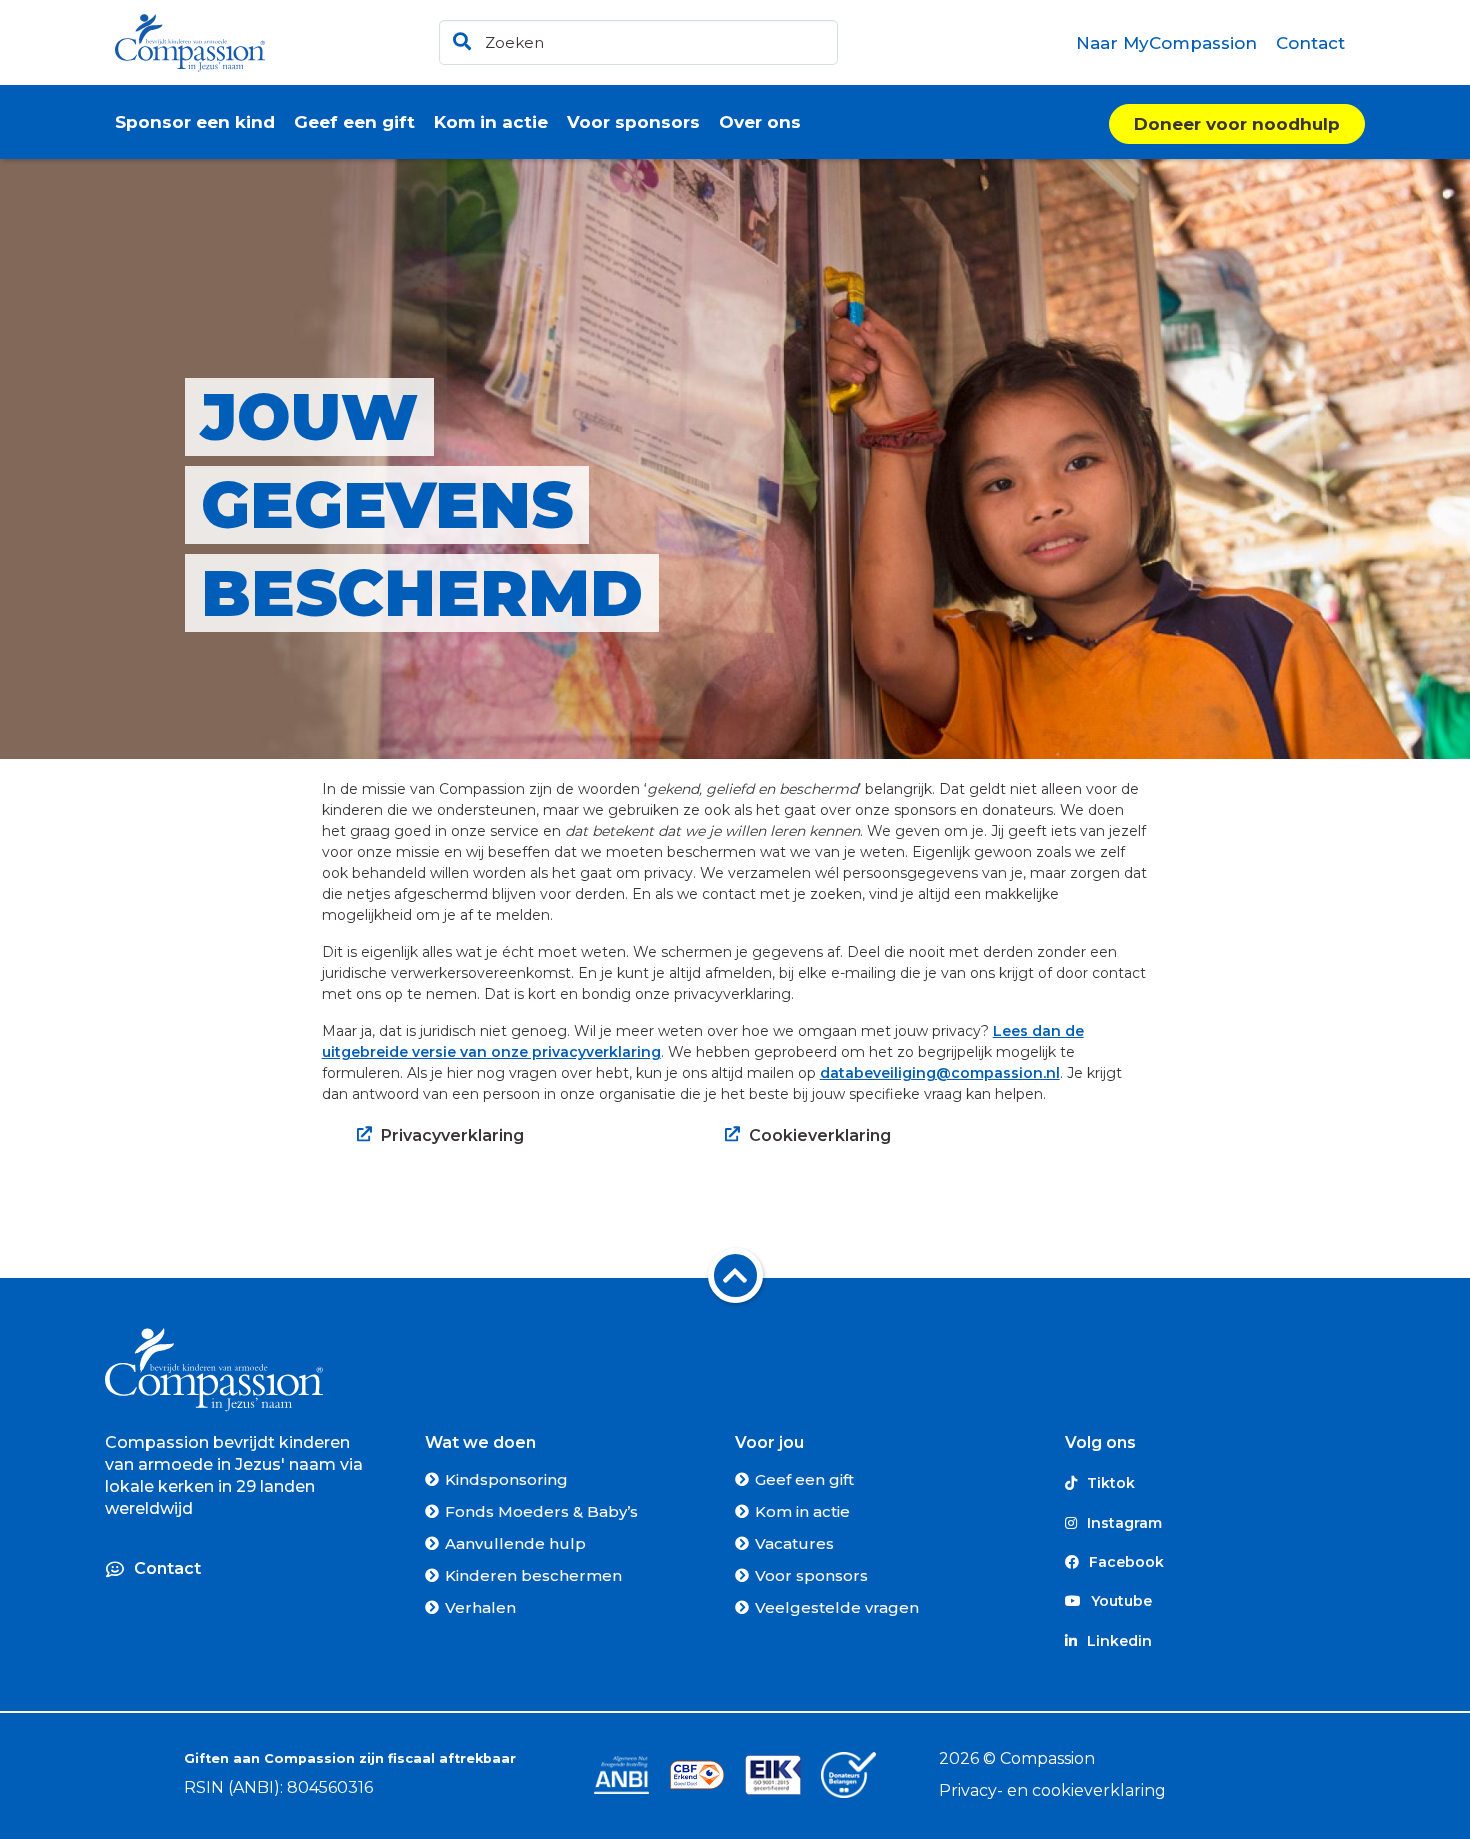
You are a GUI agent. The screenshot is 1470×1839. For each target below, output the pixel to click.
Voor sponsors (811, 1575)
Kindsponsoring (506, 1479)
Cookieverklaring (820, 1135)
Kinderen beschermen (533, 1575)
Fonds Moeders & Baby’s (541, 1511)
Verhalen (480, 1607)
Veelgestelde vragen (837, 1607)
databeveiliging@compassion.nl (940, 1073)
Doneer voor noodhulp (1237, 124)
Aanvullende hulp (515, 1543)
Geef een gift (804, 1479)
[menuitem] (1167, 43)
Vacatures (794, 1543)
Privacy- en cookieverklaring (1052, 1790)
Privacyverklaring (452, 1135)
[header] (638, 42)
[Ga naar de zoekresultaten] (459, 37)
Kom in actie (802, 1511)
